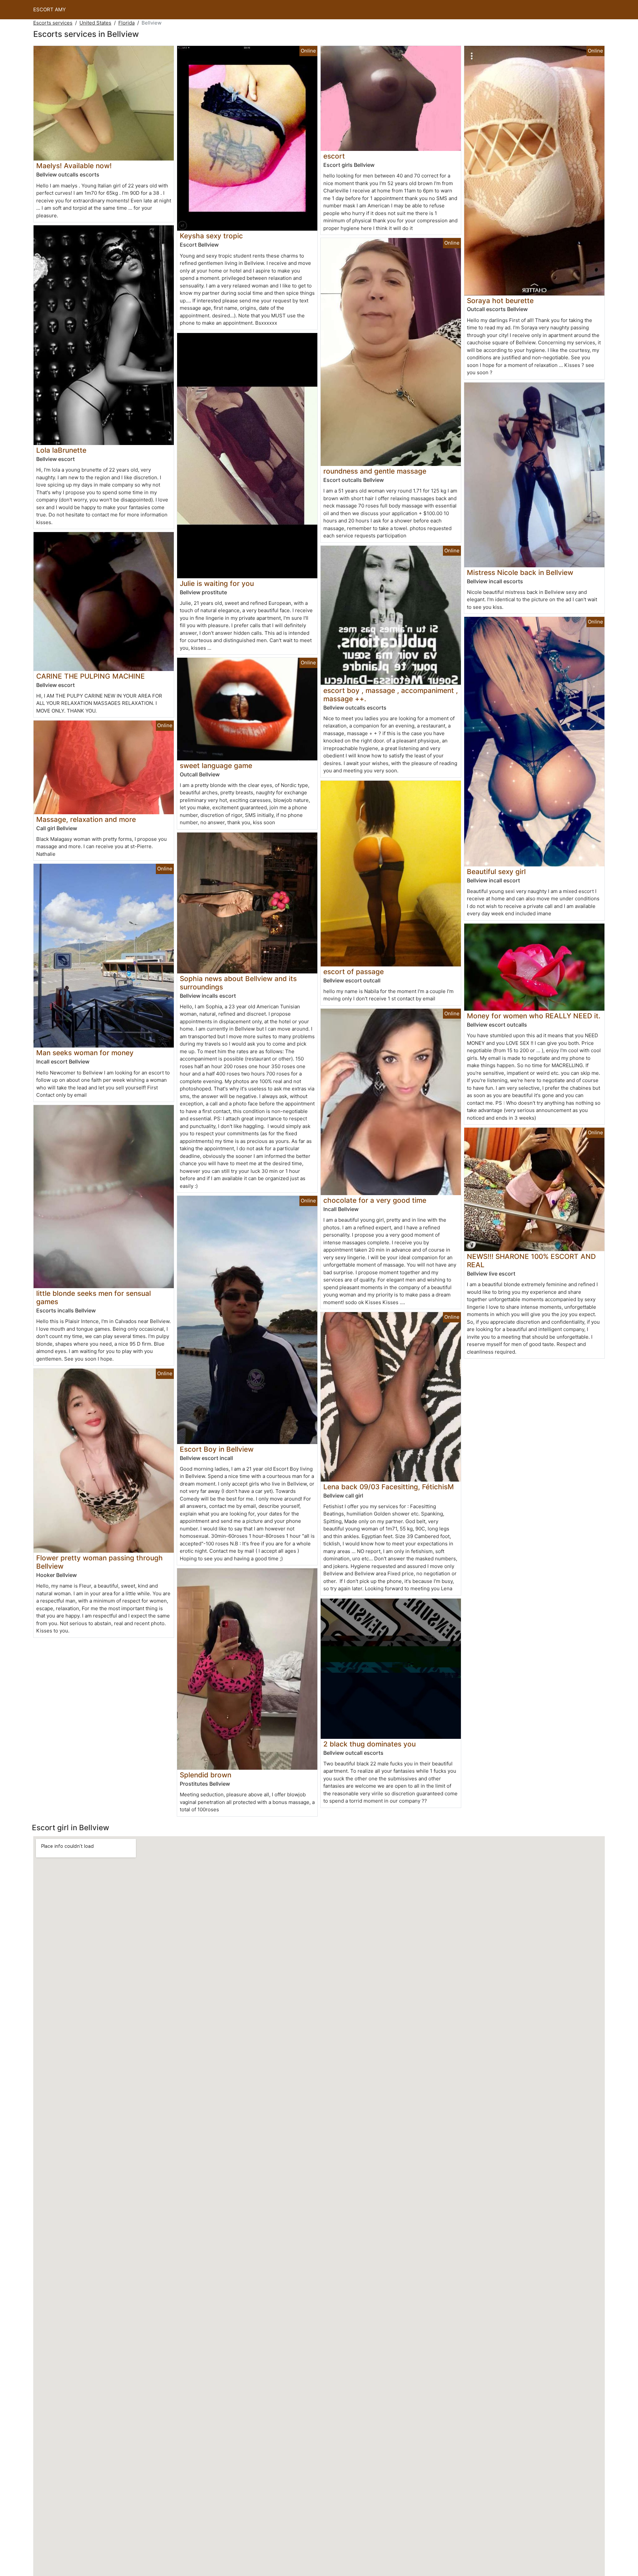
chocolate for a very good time (375, 1200)
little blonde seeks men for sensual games (94, 1297)
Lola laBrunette (61, 450)
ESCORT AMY (50, 9)
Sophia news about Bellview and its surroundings (238, 983)
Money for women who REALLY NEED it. (534, 1016)
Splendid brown (206, 1775)
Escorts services (53, 23)
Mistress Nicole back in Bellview (520, 572)
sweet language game (216, 766)
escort (334, 156)
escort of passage (354, 972)
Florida (126, 23)
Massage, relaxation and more (86, 819)
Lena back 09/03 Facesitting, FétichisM (389, 1487)
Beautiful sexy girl (496, 872)
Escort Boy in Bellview (217, 1449)
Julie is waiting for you (217, 583)
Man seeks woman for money (85, 1053)
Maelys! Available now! (74, 166)
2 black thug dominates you (370, 1744)
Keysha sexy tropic (211, 236)
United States (95, 23)
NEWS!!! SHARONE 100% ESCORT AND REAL (531, 1261)
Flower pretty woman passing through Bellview (100, 1562)
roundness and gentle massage (375, 471)
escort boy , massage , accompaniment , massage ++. (391, 695)
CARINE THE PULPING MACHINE (91, 676)
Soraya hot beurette (500, 301)
